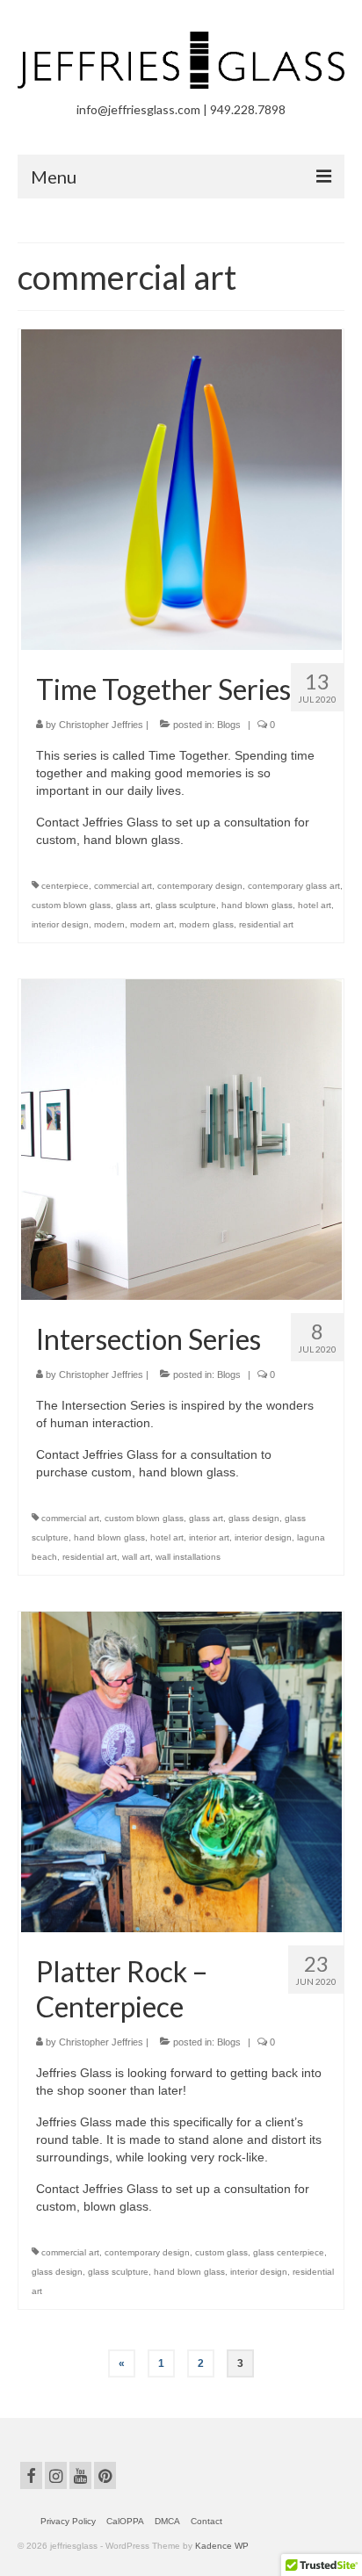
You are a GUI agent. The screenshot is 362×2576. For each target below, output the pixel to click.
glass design (254, 1518)
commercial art (123, 886)
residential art (266, 924)
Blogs (229, 725)
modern (109, 924)
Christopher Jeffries (101, 725)
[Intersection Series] (181, 1138)
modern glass (206, 924)
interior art (209, 1537)
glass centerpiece (289, 2252)
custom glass (221, 2252)
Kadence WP (222, 2546)
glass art (133, 905)
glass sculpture (186, 905)
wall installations (188, 1557)
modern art (152, 924)
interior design (60, 924)
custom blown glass (71, 905)
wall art (136, 1557)
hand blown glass (257, 905)
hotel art (315, 905)
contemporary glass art (294, 886)
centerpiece (65, 886)
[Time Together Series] (181, 488)
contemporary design (200, 886)
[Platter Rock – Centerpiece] (181, 1771)
